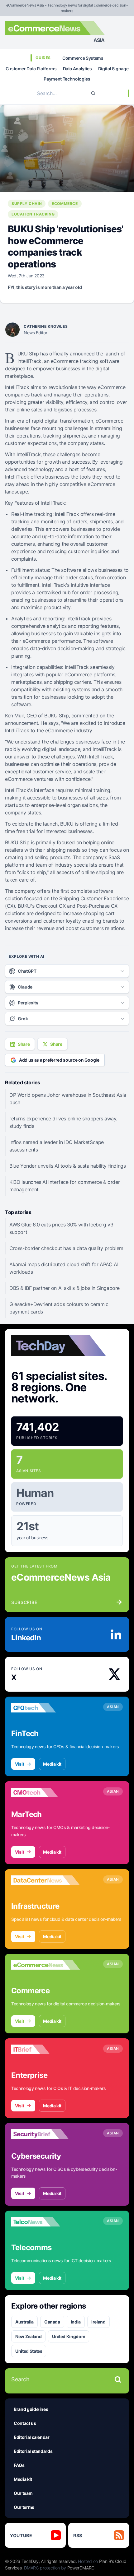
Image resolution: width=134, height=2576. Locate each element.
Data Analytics (77, 69)
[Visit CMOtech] (45, 1792)
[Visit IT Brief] (45, 2050)
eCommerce (65, 204)
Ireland (98, 2322)
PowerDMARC (81, 2568)
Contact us (25, 2423)
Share (24, 1044)
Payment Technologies (67, 79)
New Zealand (28, 2336)
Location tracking (33, 214)
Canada (52, 2322)
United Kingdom (69, 2336)
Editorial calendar (32, 2437)
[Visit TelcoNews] (45, 2222)
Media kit (52, 1764)
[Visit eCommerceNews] (45, 1965)
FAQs (19, 2465)
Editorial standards (33, 2451)
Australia (24, 2322)
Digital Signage (113, 69)
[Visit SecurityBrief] (45, 2134)
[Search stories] (118, 2379)
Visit (19, 1764)
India (76, 2322)
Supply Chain (27, 204)
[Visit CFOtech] (45, 1708)
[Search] (93, 93)
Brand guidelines (31, 2409)
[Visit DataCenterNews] (45, 1880)
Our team (23, 2493)
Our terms (24, 2507)
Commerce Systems (83, 58)
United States (29, 2351)
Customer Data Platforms (31, 69)
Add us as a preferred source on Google (59, 1060)
